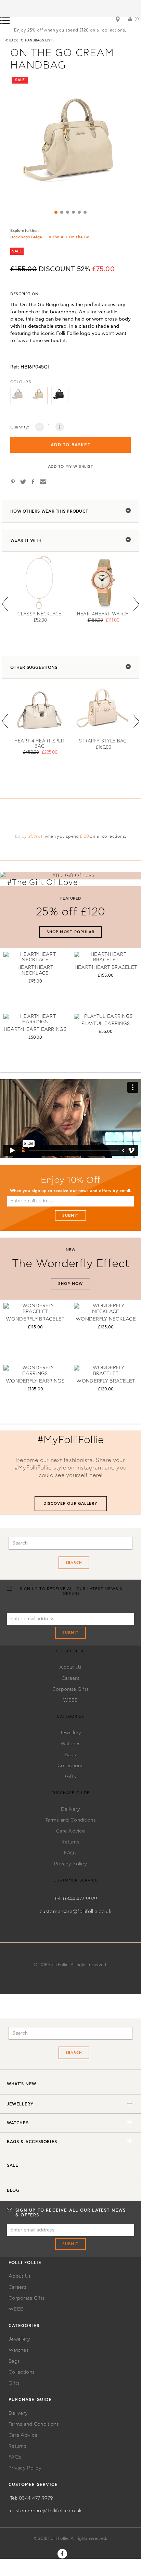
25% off (36, 836)
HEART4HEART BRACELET (106, 967)
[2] (62, 212)
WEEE (70, 1700)
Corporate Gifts (70, 1689)
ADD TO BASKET (70, 445)
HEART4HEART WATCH (103, 614)
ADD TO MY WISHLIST (71, 467)
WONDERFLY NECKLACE (106, 1319)
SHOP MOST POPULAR (71, 932)
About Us (70, 1667)
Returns (70, 1842)
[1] (56, 212)
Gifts (70, 1777)
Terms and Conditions (70, 1820)
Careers (70, 1678)
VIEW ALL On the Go (69, 237)
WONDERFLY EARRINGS (35, 1381)
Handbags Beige (26, 237)
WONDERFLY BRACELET (35, 1319)
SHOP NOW (70, 1284)
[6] (85, 212)
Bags (70, 1755)
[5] (79, 212)
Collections (70, 1766)
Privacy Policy (70, 1864)
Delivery (70, 1809)
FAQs (70, 1853)
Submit (71, 1216)
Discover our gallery (71, 1504)
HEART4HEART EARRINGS (35, 1029)
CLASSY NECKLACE (39, 614)
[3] (68, 212)
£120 (84, 836)
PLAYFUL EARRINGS (106, 1024)
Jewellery (70, 1733)
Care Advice (70, 1831)
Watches (71, 1744)
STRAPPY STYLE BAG (103, 741)
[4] (73, 212)
